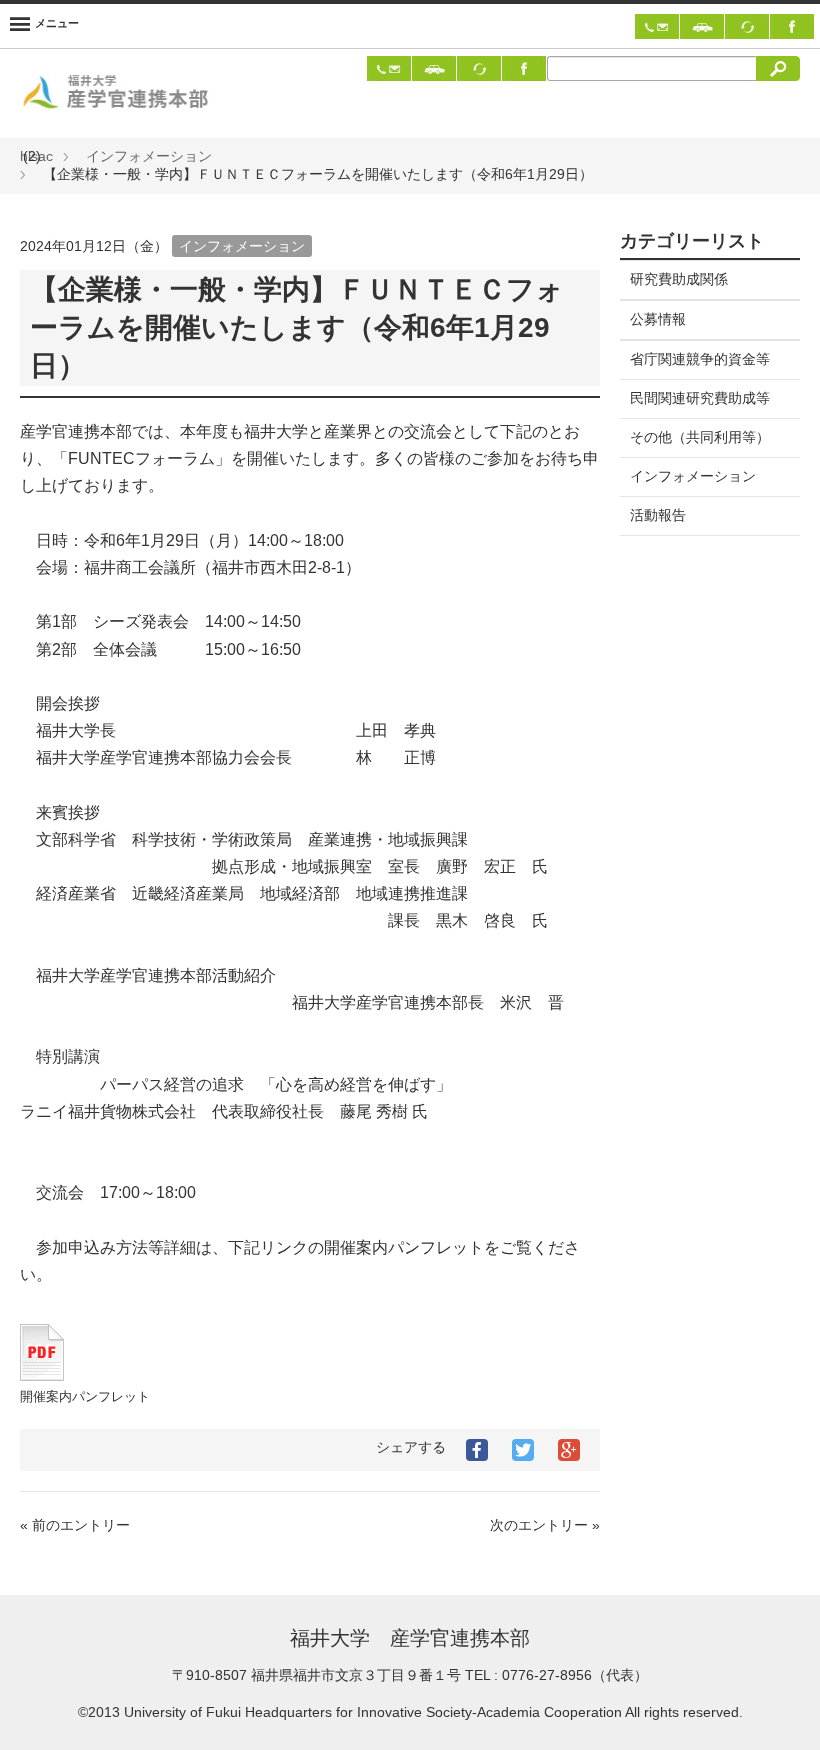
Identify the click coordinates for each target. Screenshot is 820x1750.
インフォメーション (149, 156)
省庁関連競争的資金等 (700, 359)
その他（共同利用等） (700, 437)
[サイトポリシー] (747, 25)
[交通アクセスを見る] (702, 25)
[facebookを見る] (792, 25)
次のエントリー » (545, 1525)
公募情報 (658, 319)
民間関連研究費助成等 (700, 398)
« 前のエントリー (75, 1525)
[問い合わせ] (657, 25)
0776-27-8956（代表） (575, 1675)
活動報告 (658, 515)
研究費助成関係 (679, 279)
